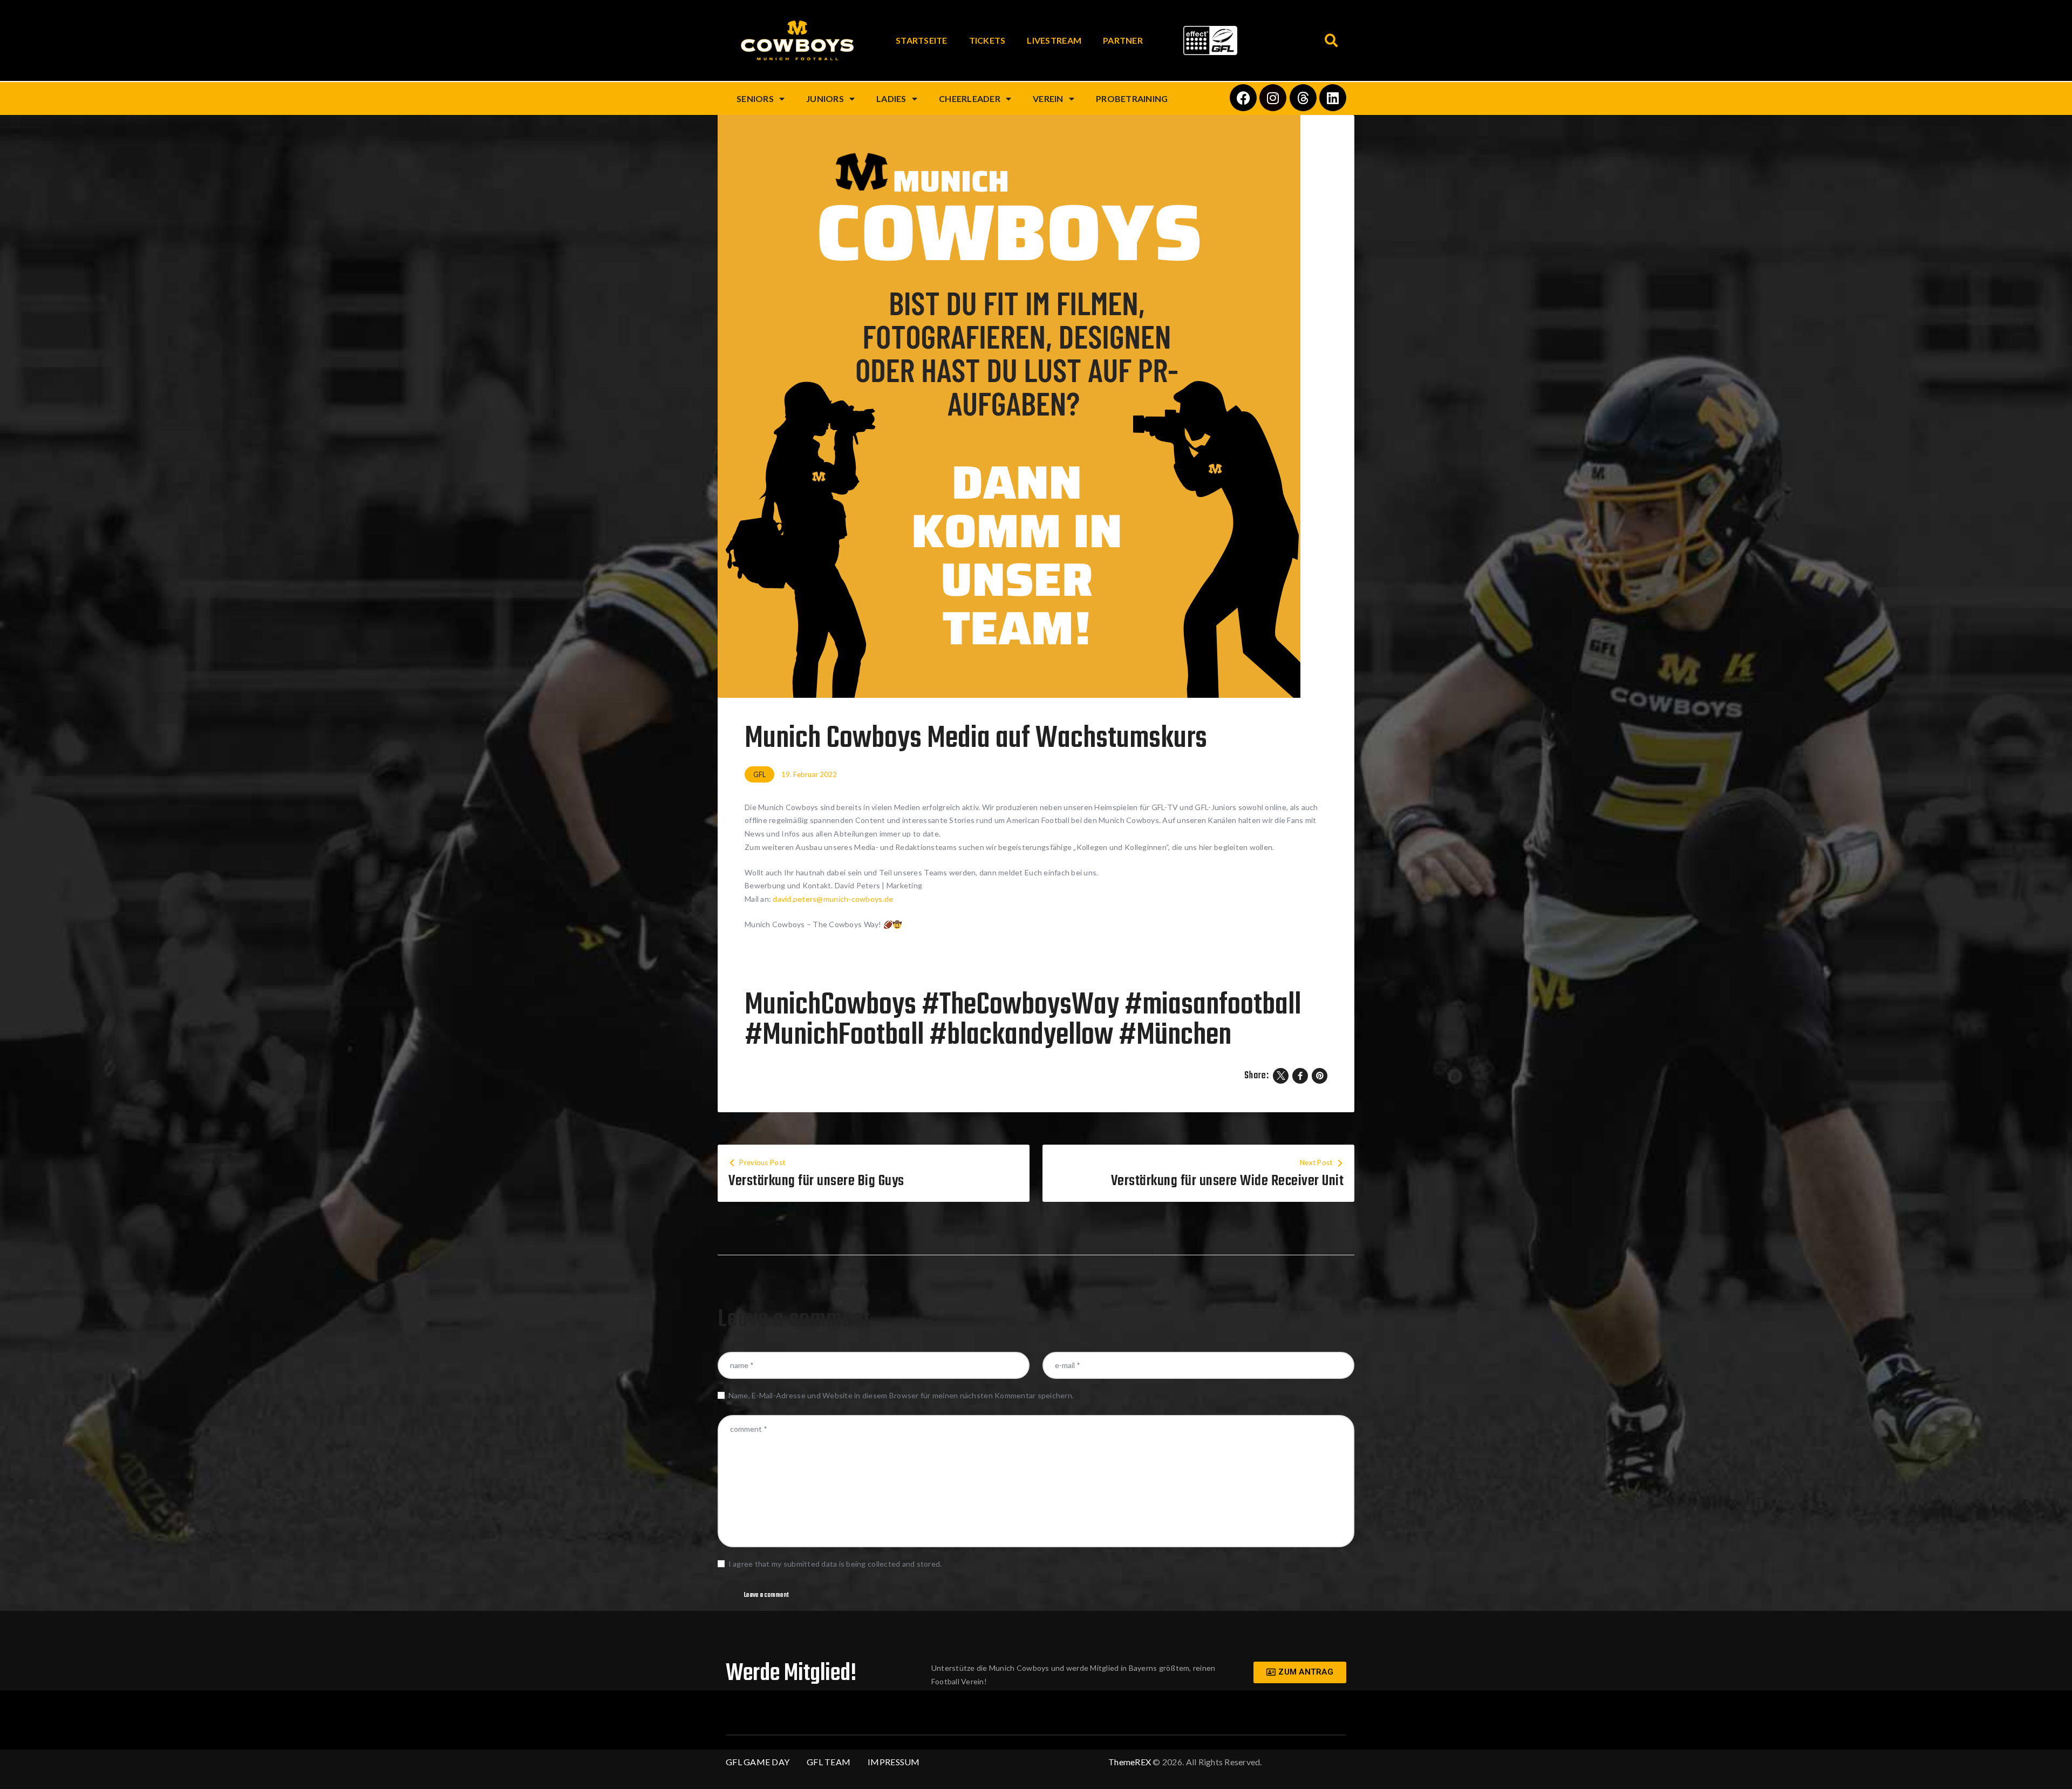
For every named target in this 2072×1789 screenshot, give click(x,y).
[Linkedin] (1333, 98)
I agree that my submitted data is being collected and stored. (835, 1564)
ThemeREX (1130, 1762)
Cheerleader (970, 98)
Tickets (987, 40)
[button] (1331, 41)
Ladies (891, 98)
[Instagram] (1273, 98)
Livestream (1054, 40)
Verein (1048, 98)
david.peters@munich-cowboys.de (833, 899)
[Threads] (1303, 98)
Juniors (825, 98)
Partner (1123, 40)
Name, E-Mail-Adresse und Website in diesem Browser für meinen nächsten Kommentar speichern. (901, 1395)
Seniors (755, 98)
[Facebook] (1243, 98)
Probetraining (1132, 98)
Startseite (922, 40)
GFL (759, 774)
